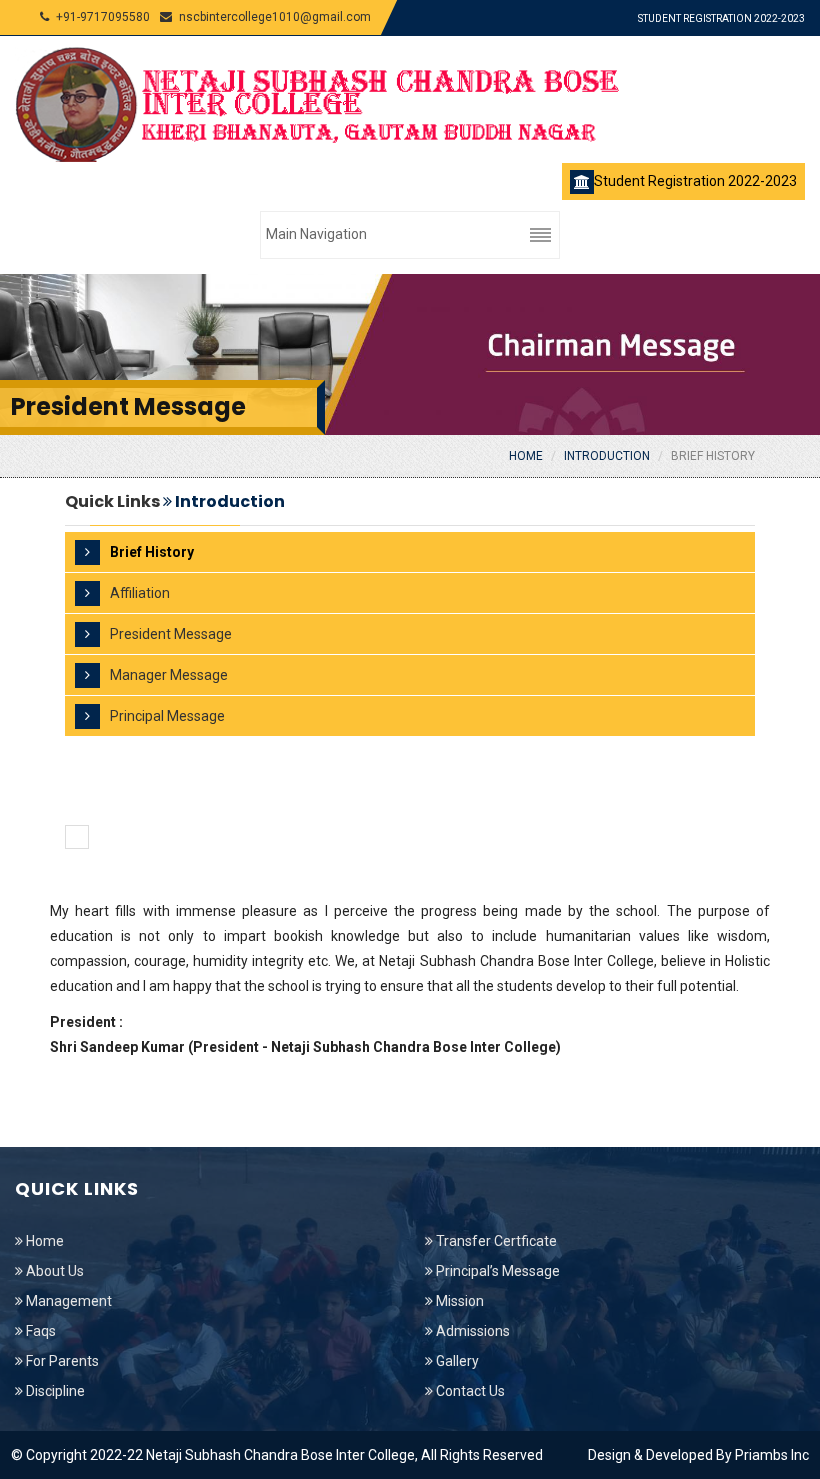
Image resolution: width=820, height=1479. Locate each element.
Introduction (607, 456)
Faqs (39, 1331)
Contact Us (469, 1391)
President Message (171, 634)
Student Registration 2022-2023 (721, 18)
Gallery (456, 1361)
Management (67, 1301)
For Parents (61, 1361)
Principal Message (167, 716)
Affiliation (140, 593)
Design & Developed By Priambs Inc (698, 1455)
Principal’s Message (496, 1271)
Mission (458, 1301)
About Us (53, 1271)
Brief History (713, 456)
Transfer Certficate (495, 1241)
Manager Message (169, 675)
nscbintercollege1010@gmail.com (275, 17)
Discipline (54, 1391)
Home (526, 456)
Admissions (471, 1331)
